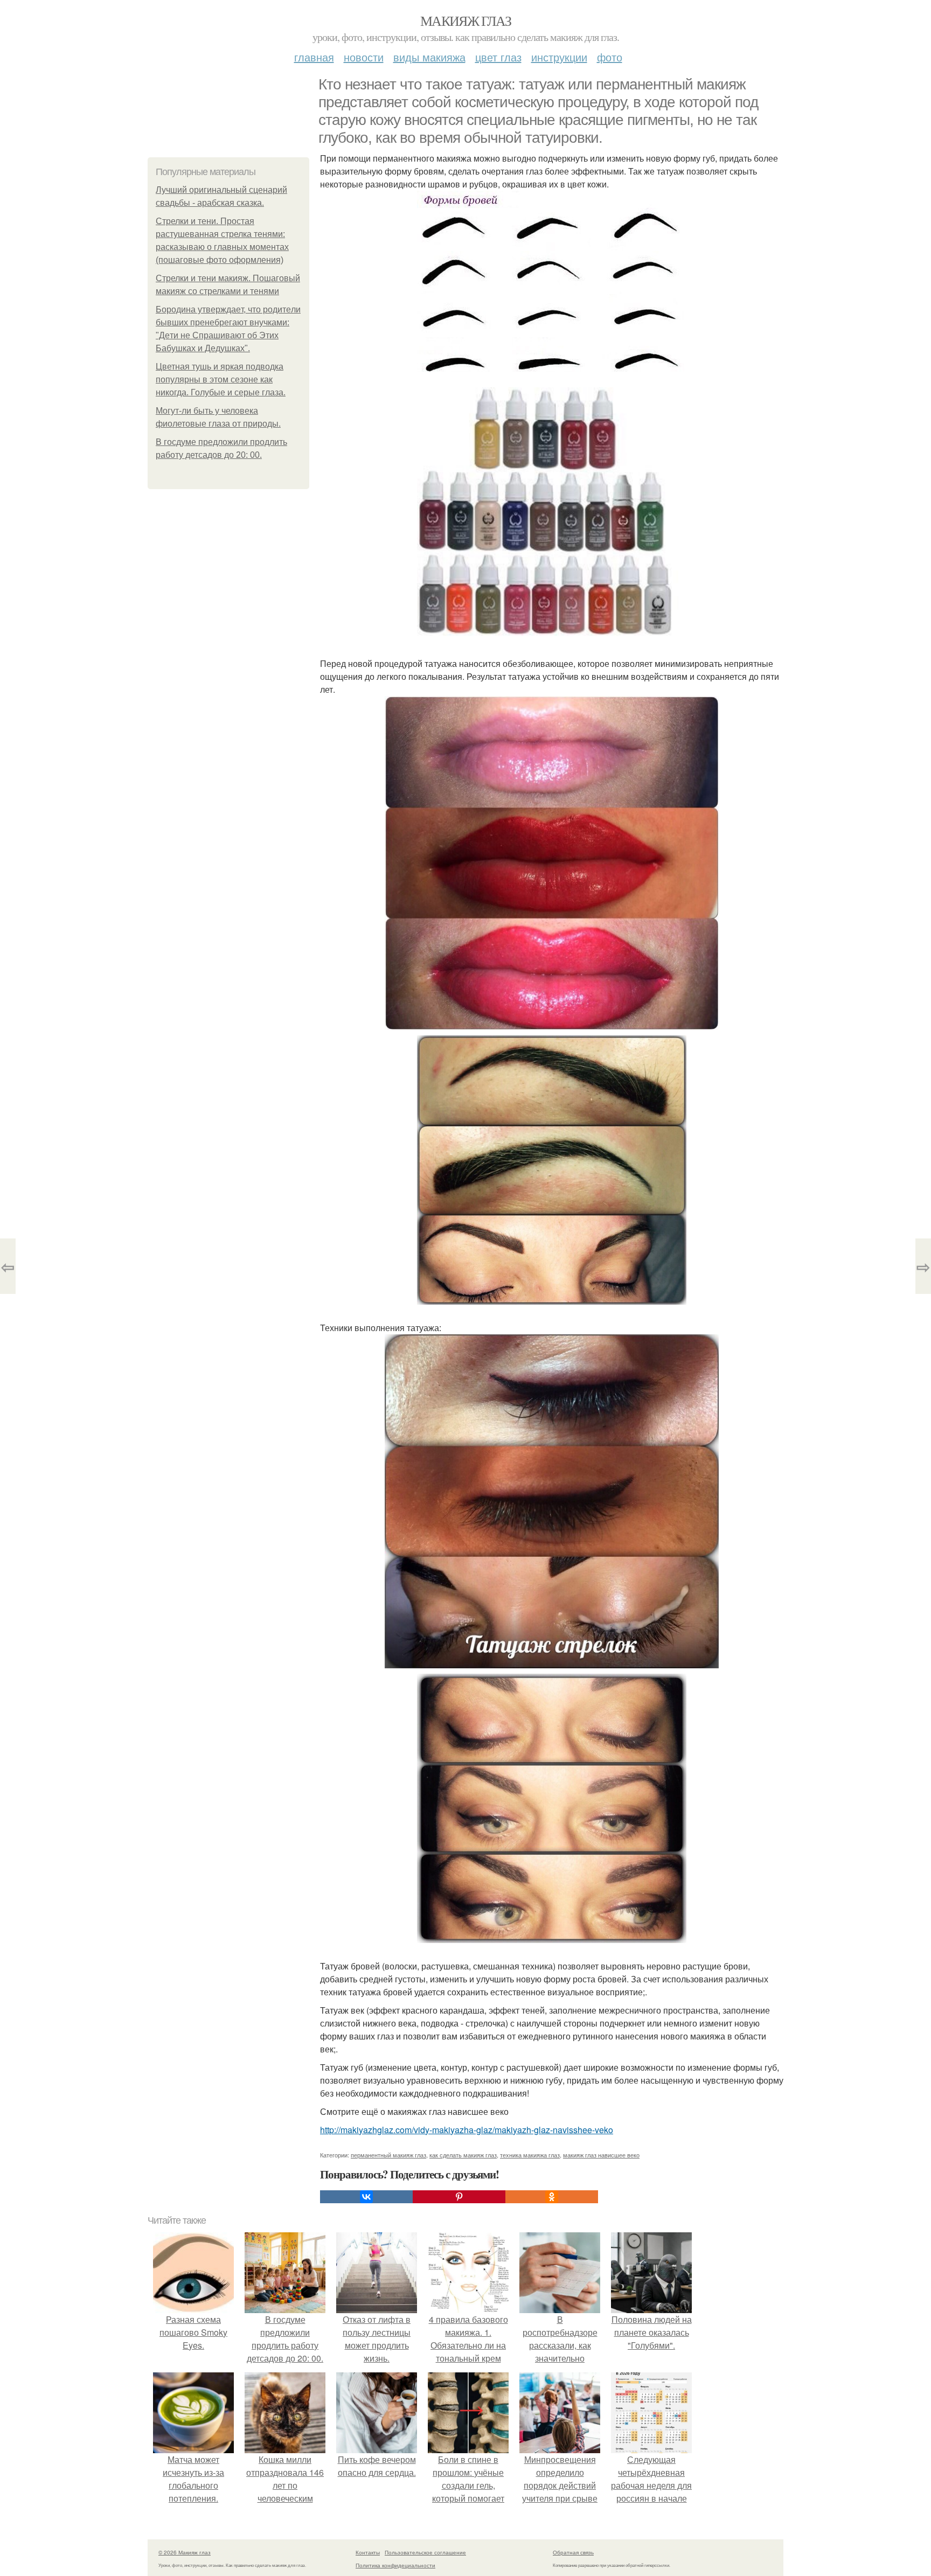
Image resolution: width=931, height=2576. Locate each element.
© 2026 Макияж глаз (185, 2552)
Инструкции (559, 57)
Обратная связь (573, 2552)
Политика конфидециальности (395, 2565)
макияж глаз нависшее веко (601, 2155)
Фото (610, 57)
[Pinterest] (459, 2197)
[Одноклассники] (552, 2197)
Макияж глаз (465, 20)
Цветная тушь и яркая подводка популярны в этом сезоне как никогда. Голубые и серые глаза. (221, 380)
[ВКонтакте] (366, 2197)
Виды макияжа (429, 57)
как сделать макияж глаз (463, 2155)
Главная (314, 57)
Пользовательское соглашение (425, 2552)
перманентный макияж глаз (388, 2155)
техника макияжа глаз (530, 2155)
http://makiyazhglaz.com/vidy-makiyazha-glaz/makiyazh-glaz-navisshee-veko (467, 2130)
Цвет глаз (498, 57)
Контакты (368, 2552)
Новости (364, 57)
